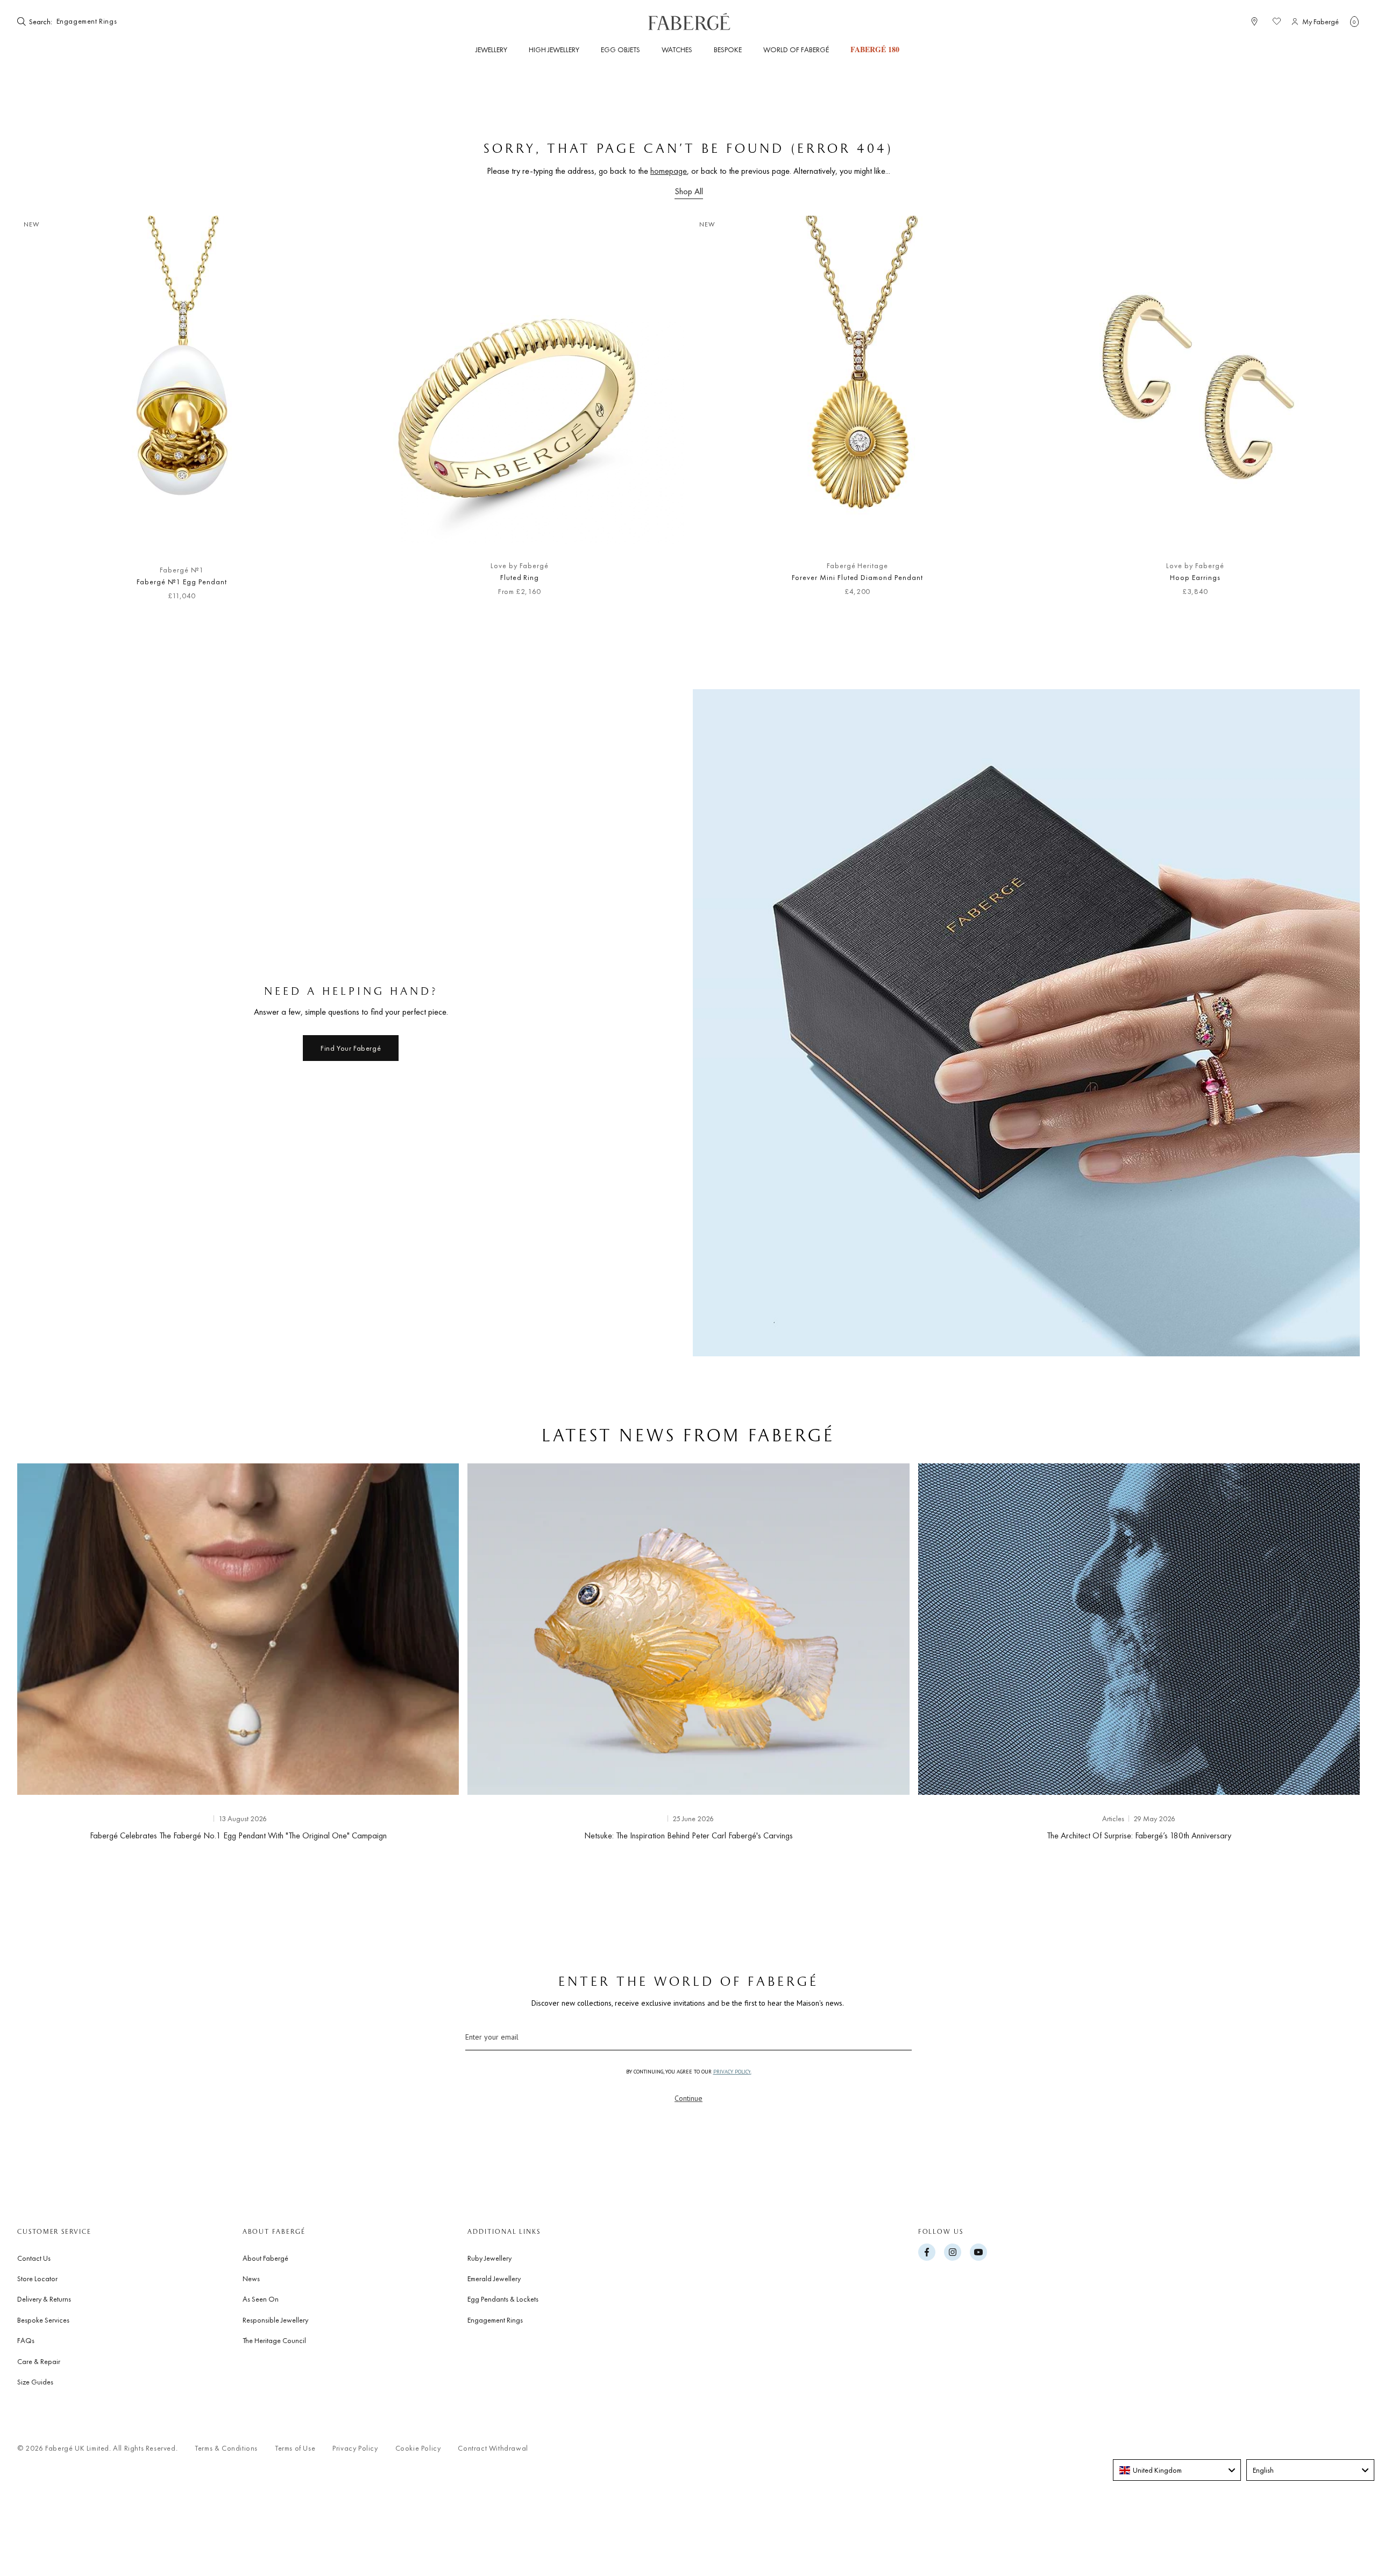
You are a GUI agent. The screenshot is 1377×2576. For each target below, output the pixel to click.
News (251, 2278)
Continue (688, 2098)
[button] (1354, 22)
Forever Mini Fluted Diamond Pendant (857, 577)
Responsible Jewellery (275, 2320)
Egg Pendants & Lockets (503, 2299)
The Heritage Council (274, 2340)
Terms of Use (295, 2448)
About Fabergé (265, 2258)
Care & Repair (39, 2361)
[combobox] (87, 22)
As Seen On (261, 2299)
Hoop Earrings (1195, 577)
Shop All (689, 191)
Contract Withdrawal (493, 2448)
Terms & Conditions (226, 2448)
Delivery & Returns (44, 2299)
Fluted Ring (520, 577)
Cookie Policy (418, 2448)
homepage (669, 171)
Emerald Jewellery (494, 2278)
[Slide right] (1334, 414)
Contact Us (34, 2258)
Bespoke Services (43, 2320)
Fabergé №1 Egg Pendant (182, 582)
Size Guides (35, 2382)
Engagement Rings (495, 2320)
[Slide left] (43, 414)
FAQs (26, 2340)
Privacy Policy (355, 2448)
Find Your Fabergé (351, 1048)
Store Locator (37, 2278)
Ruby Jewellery (489, 2258)
